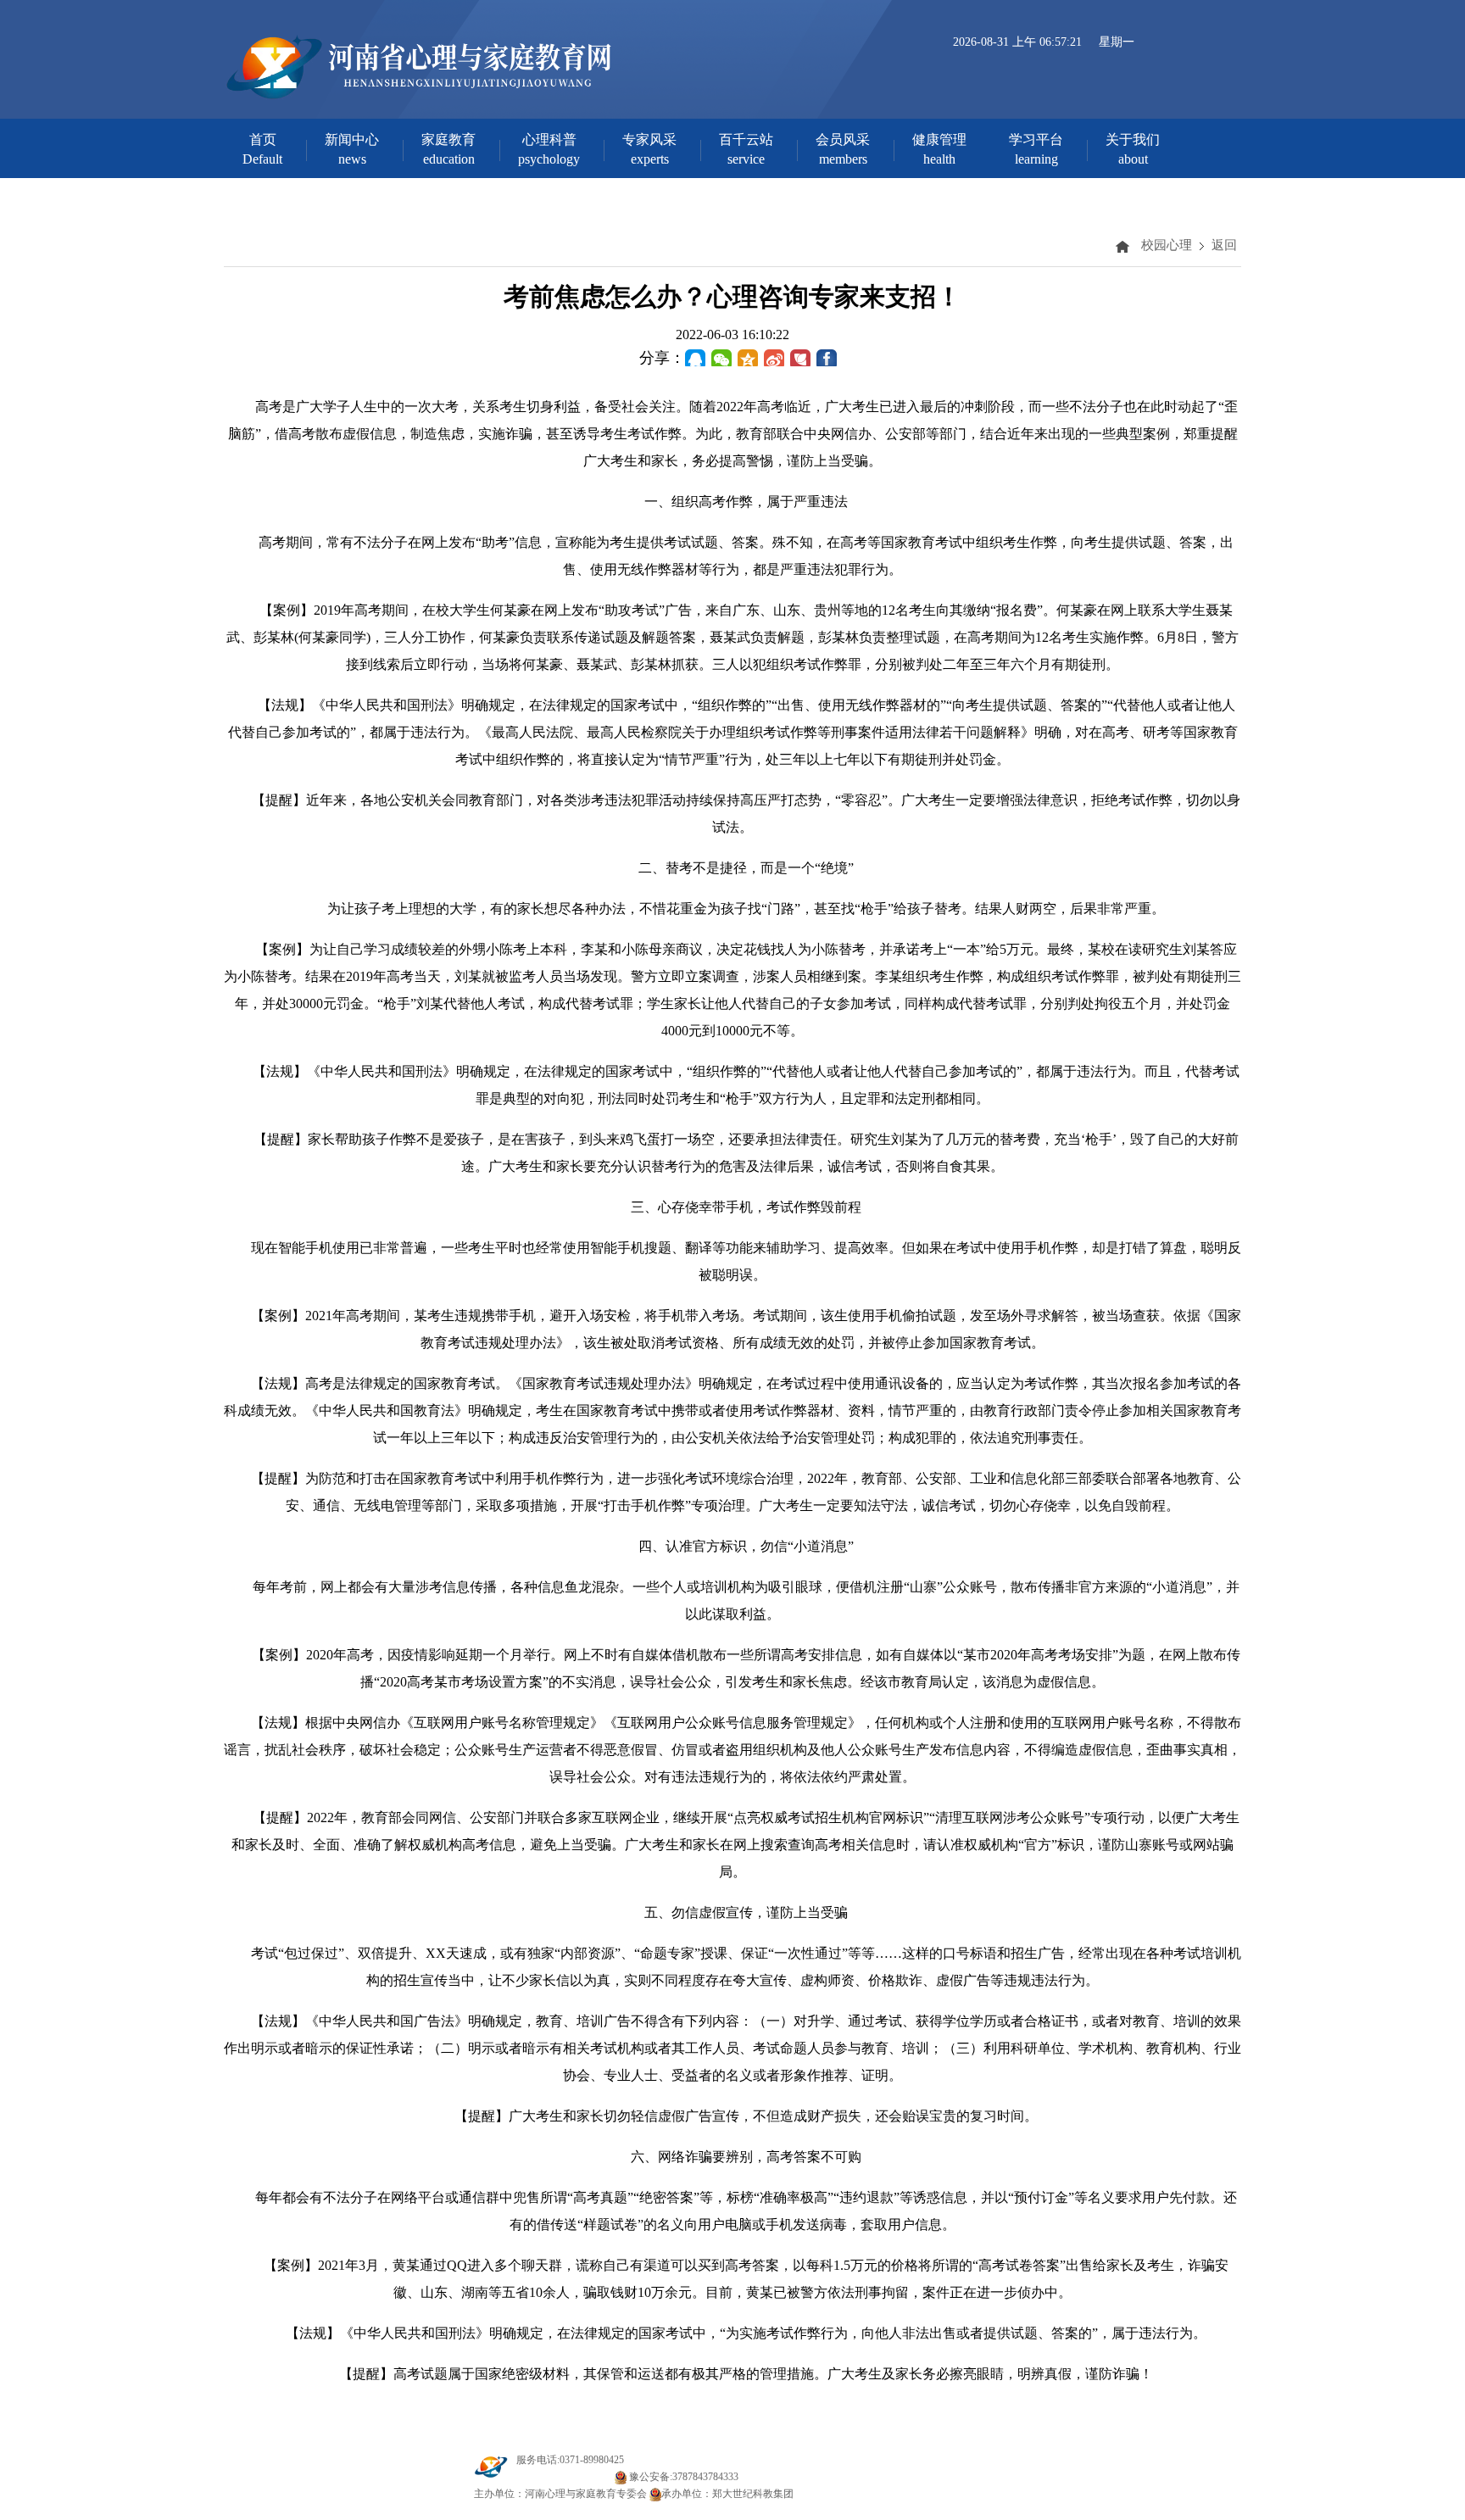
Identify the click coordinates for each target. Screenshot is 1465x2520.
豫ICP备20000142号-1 (564, 2477)
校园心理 (1167, 245)
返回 (1224, 245)
